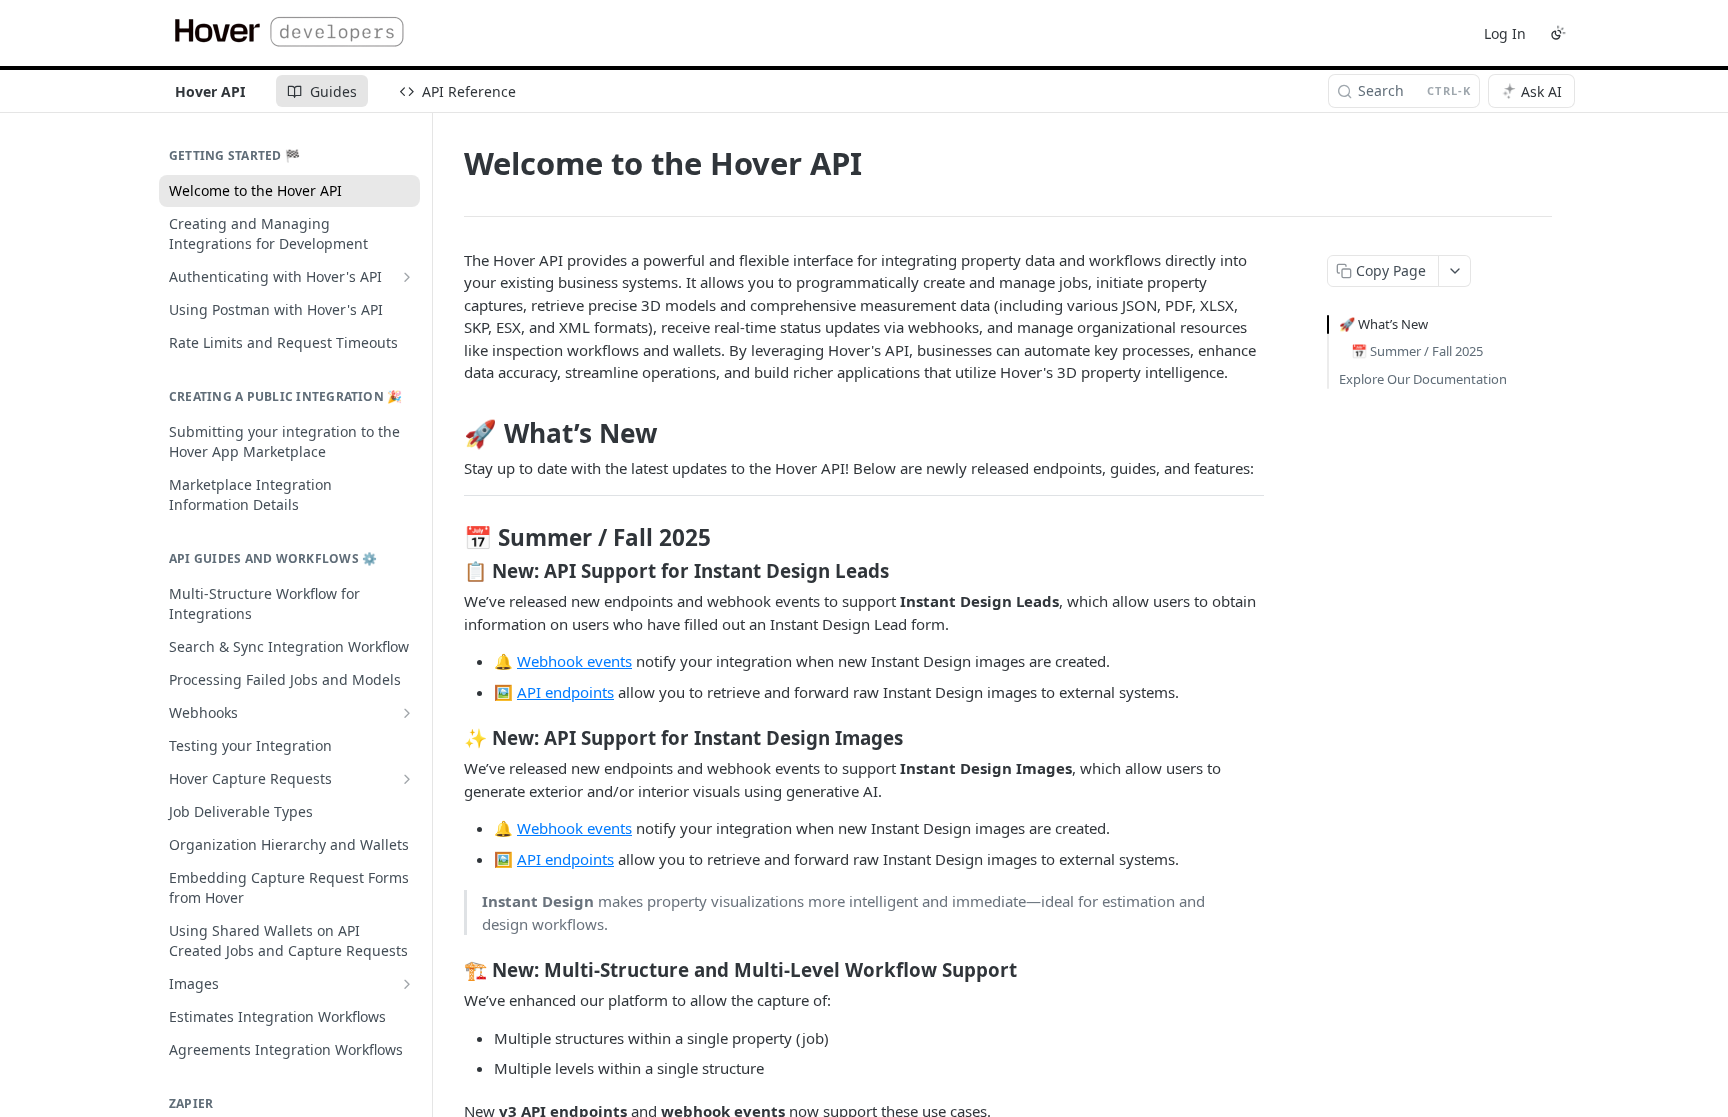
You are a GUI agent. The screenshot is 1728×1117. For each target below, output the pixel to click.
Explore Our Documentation (1423, 379)
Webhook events (574, 661)
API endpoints (565, 692)
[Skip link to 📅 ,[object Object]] (450, 538)
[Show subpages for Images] (407, 984)
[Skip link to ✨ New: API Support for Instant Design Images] (450, 738)
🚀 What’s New (1383, 324)
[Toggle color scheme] (1558, 33)
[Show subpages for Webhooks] (407, 713)
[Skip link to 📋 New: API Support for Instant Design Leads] (450, 571)
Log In (1505, 33)
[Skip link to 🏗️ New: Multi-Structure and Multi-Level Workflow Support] (450, 970)
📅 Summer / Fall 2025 (1417, 351)
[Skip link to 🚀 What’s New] (450, 433)
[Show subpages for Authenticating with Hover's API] (407, 277)
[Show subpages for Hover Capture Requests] (407, 779)
